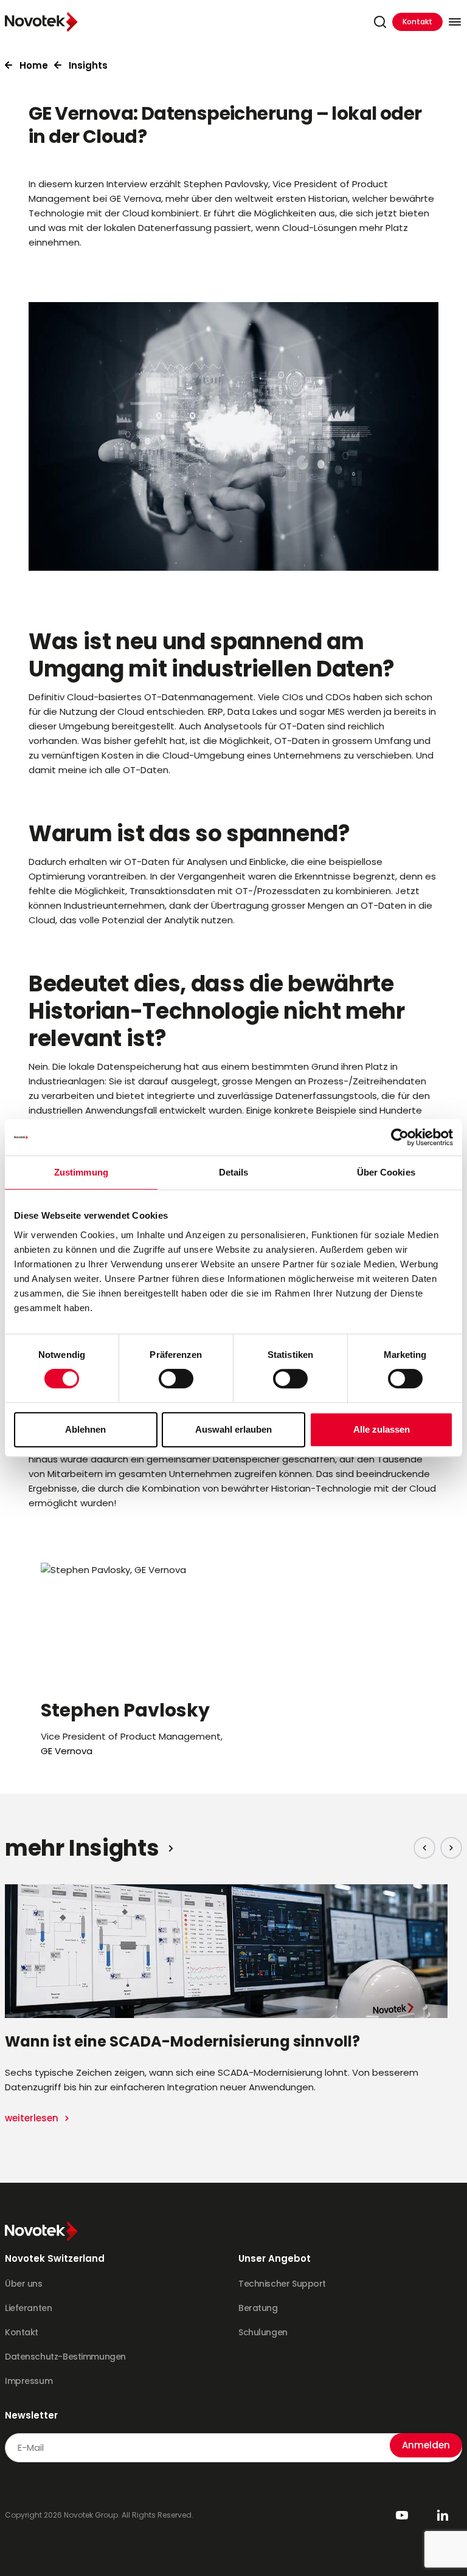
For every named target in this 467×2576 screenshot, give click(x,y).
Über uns (24, 2284)
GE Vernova (67, 1751)
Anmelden (426, 2445)
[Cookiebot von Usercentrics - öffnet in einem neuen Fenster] (400, 1137)
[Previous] (424, 1848)
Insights (88, 65)
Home (34, 65)
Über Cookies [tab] (386, 1172)
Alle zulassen (382, 1429)
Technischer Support (282, 2284)
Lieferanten (28, 2308)
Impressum (29, 2381)
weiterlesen (33, 2118)
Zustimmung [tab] (81, 1172)
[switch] (176, 1379)
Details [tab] (234, 1172)
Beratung (258, 2308)
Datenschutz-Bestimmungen (65, 2357)
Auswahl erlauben (233, 1429)
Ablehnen (85, 1429)
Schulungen (263, 2332)
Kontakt (417, 22)
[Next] (451, 1848)
